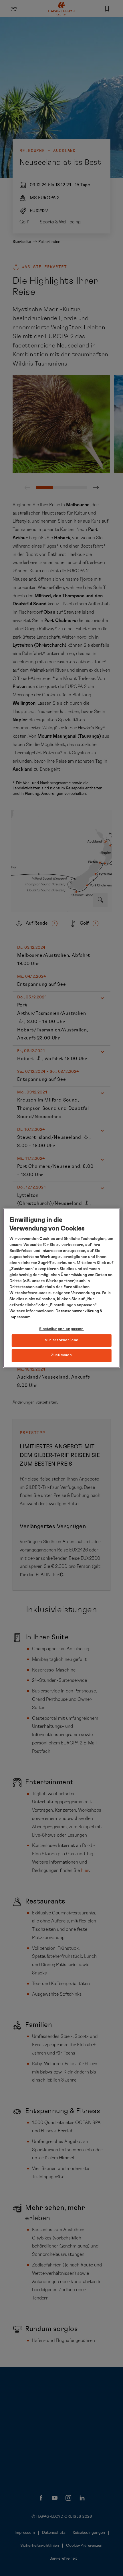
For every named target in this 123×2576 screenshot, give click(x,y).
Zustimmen (62, 1355)
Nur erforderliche (61, 1341)
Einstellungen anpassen (61, 1329)
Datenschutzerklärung (77, 1311)
